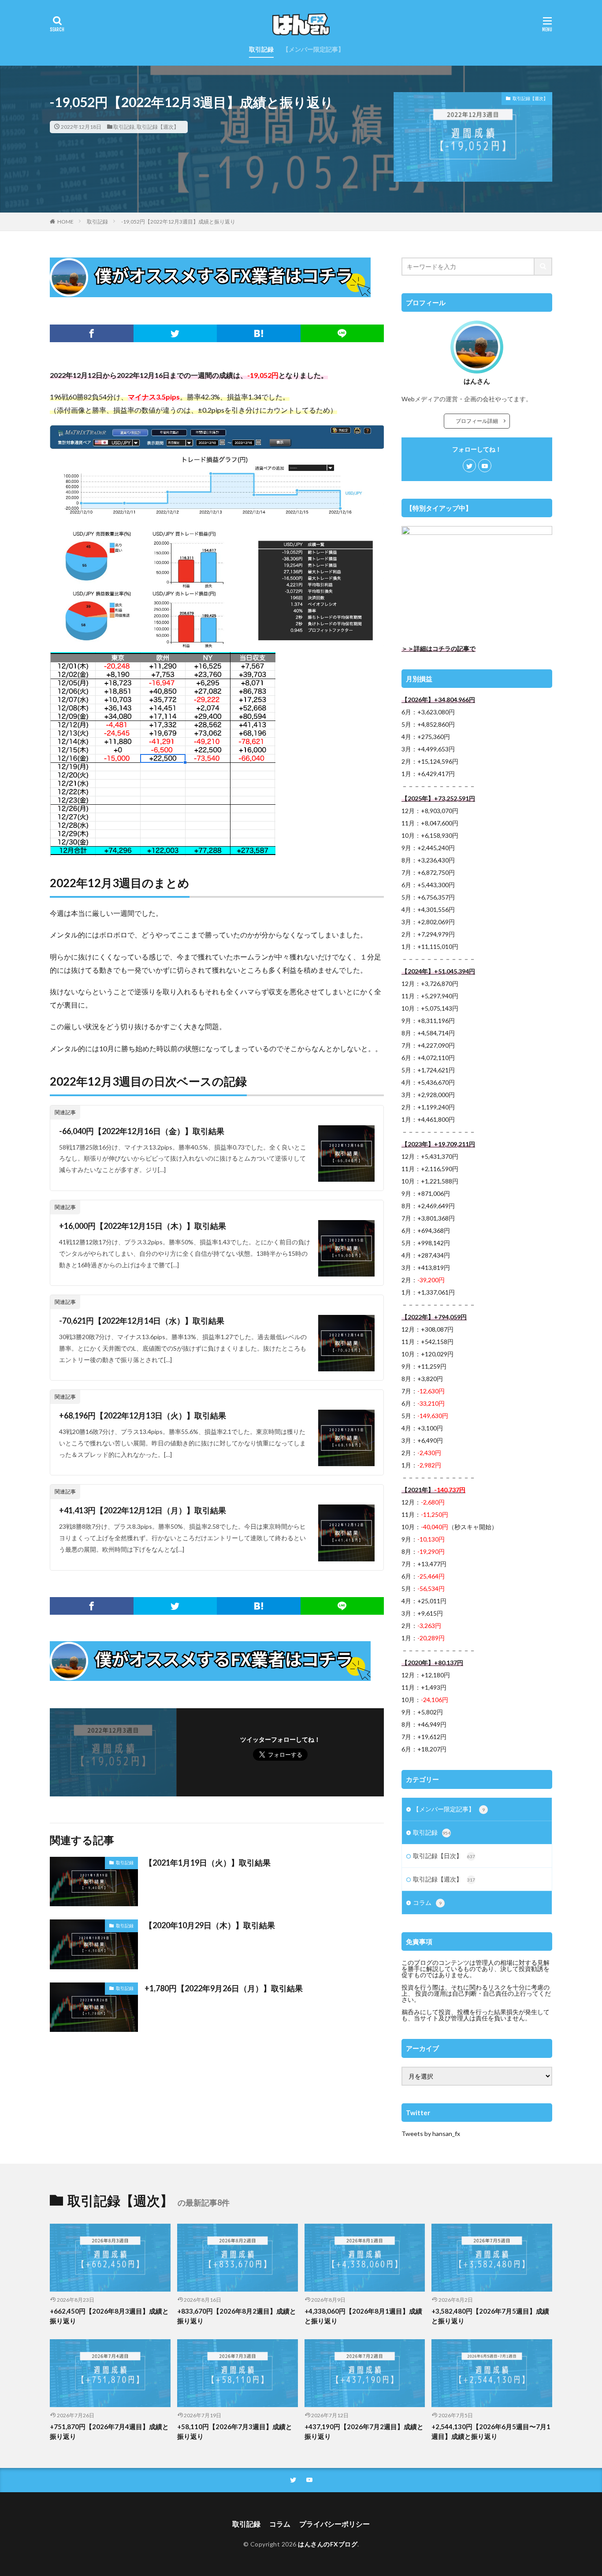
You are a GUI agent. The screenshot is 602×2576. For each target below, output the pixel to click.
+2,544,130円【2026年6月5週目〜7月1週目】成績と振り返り (491, 2432)
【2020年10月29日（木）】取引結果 (210, 1925)
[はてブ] (259, 333)
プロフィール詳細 (479, 421)
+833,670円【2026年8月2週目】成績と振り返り (237, 2316)
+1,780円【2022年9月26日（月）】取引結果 (224, 1988)
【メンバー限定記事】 (313, 49)
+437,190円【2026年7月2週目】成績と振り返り (364, 2432)
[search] (543, 267)
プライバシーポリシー (334, 2524)
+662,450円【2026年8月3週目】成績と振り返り (109, 2316)
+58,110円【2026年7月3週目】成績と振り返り (235, 2432)
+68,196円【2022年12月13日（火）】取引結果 (143, 1415)
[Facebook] (92, 333)
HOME (65, 222)
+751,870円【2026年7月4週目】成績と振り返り (109, 2432)
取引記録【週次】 (158, 127)
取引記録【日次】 (444, 1856)
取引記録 (261, 49)
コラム (427, 1902)
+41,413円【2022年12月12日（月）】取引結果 (143, 1510)
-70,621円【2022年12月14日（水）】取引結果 (142, 1321)
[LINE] (342, 333)
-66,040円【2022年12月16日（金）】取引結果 (142, 1131)
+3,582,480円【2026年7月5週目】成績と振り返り (490, 2316)
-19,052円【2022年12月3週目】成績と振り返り (178, 222)
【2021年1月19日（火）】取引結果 (208, 1863)
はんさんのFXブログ (328, 2544)
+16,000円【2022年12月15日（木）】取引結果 (143, 1226)
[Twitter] (175, 333)
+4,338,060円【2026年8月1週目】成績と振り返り (363, 2316)
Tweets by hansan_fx (431, 2134)
